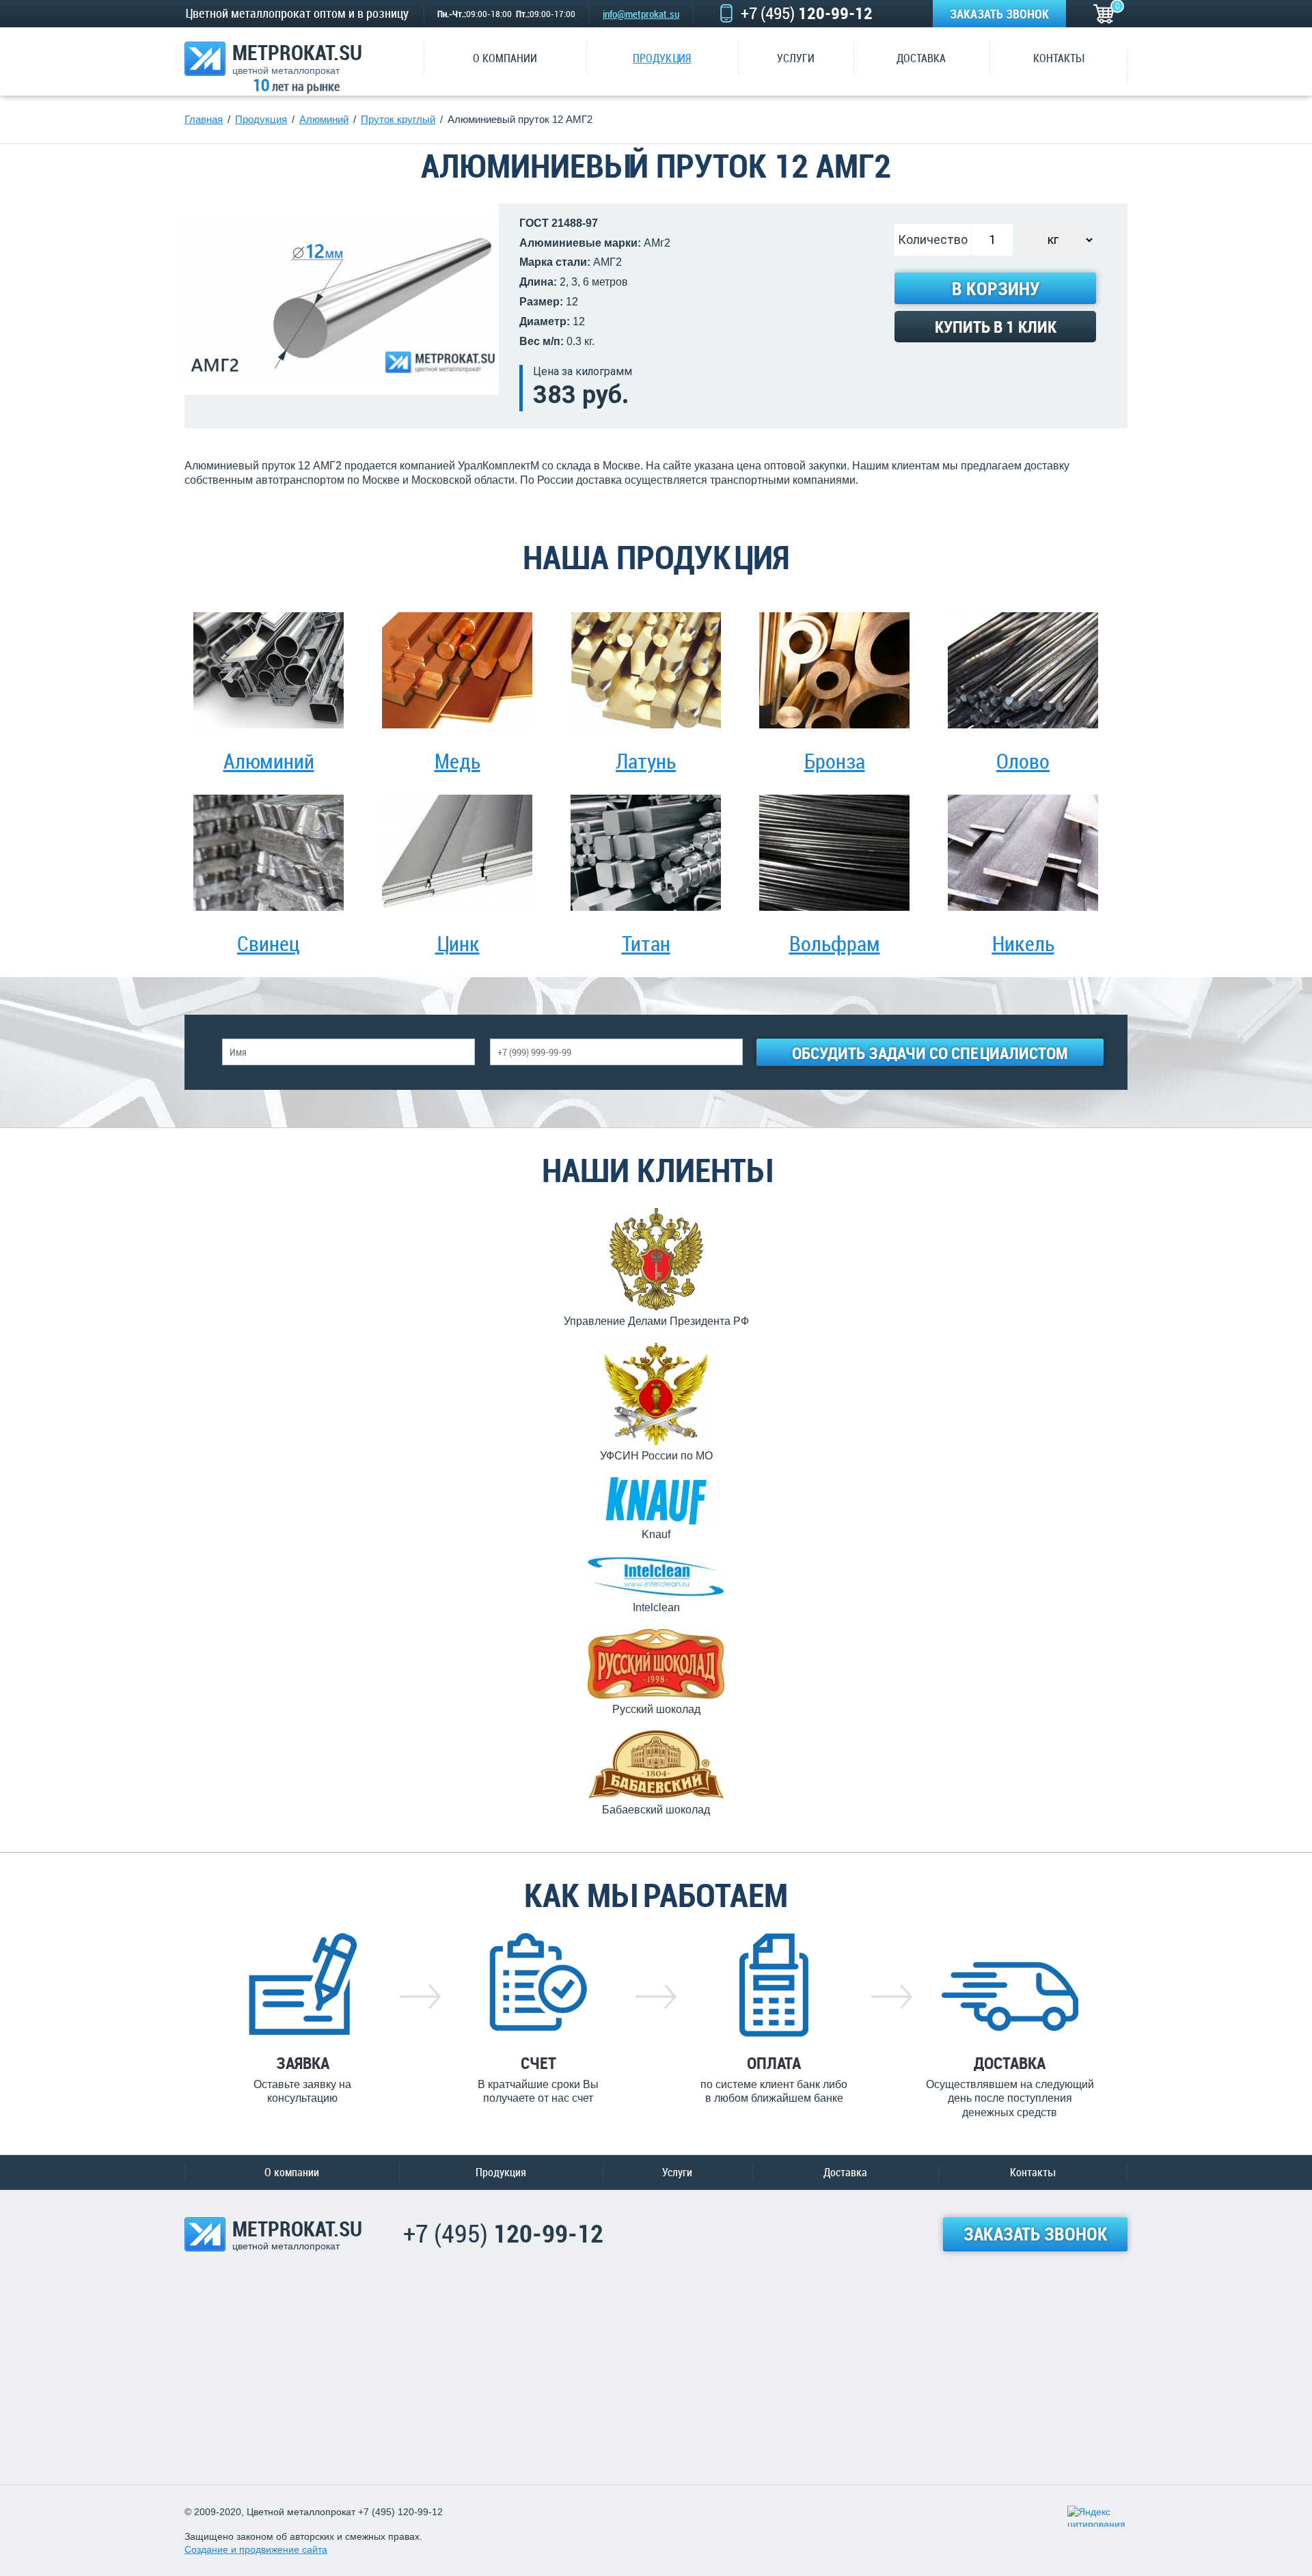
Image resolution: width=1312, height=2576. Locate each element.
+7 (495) (807, 13)
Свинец (269, 943)
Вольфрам (835, 943)
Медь (457, 761)
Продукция (501, 2172)
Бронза (835, 761)
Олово (1023, 761)
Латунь (646, 761)
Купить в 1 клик (996, 327)
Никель (1023, 943)
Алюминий (269, 761)
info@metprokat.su (641, 14)
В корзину (996, 289)
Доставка (845, 2172)
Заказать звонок (999, 14)
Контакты (1033, 2172)
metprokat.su (297, 58)
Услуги (677, 2172)
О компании (292, 2172)
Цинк (457, 943)
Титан (646, 943)
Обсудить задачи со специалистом (930, 1053)
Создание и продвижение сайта (256, 2549)
